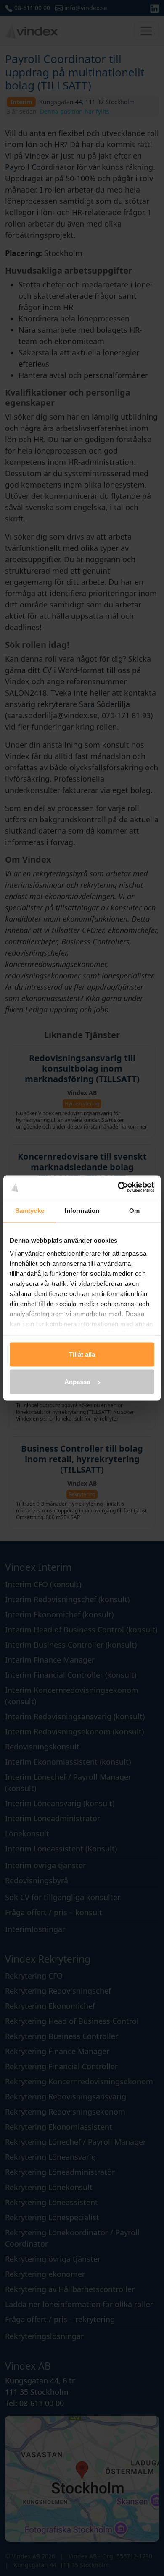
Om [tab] (134, 1210)
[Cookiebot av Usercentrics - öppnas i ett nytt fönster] (118, 1187)
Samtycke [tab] (30, 1210)
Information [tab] (82, 1210)
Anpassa (77, 1382)
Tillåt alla (82, 1354)
